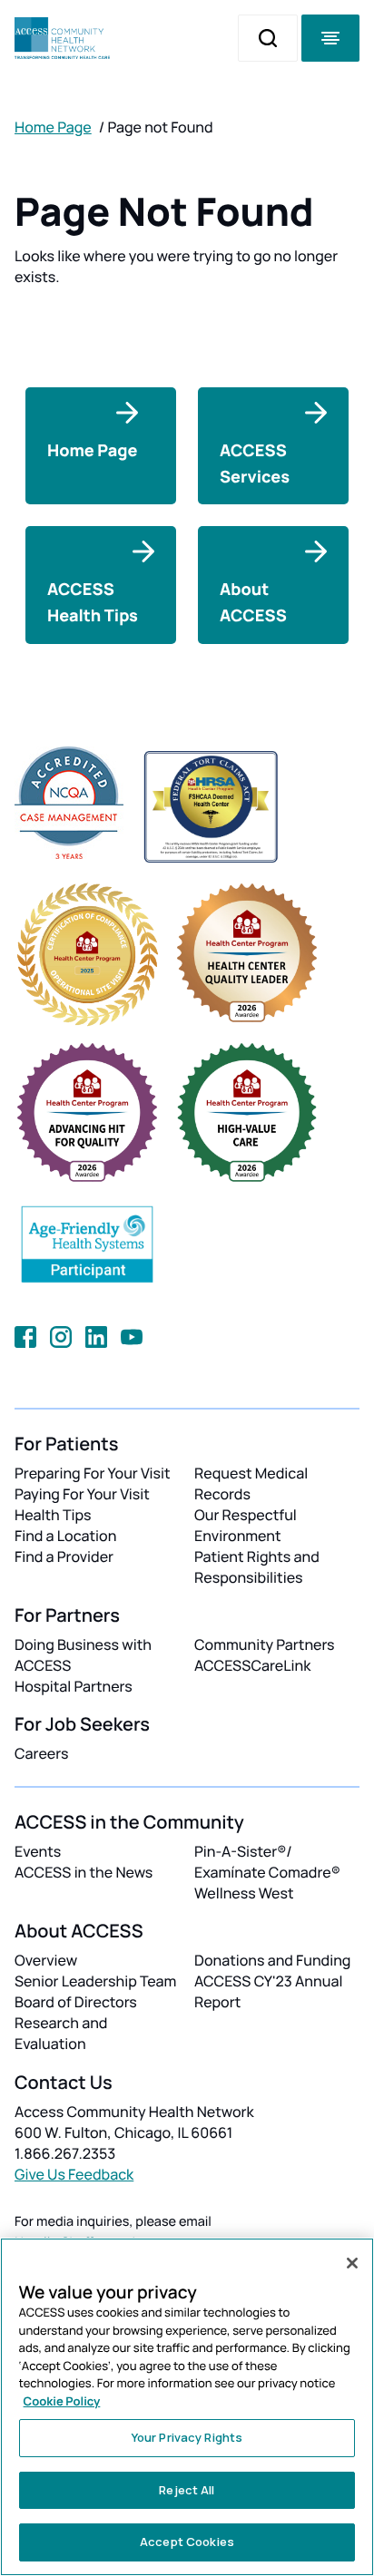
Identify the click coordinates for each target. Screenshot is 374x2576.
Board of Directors (76, 2002)
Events (38, 1851)
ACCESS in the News (84, 1872)
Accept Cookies (187, 2542)
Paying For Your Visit (82, 1494)
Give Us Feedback (74, 2174)
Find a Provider (64, 1556)
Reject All (187, 2490)
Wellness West (244, 1893)
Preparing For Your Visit (93, 1473)
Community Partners (265, 1644)
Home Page (53, 127)
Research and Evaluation (61, 2033)
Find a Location (65, 1536)
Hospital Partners (74, 1686)
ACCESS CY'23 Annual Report (268, 1991)
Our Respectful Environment (246, 1525)
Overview (46, 1960)
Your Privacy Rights (187, 2437)
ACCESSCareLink (252, 1665)
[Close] (352, 2263)
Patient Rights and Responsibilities (257, 1567)
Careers (41, 1753)
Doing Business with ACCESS (83, 1655)
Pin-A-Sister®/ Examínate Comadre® (267, 1862)
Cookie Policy (62, 2401)
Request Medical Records (251, 1483)
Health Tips (53, 1515)
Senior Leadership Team (95, 1981)
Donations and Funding (272, 1960)
